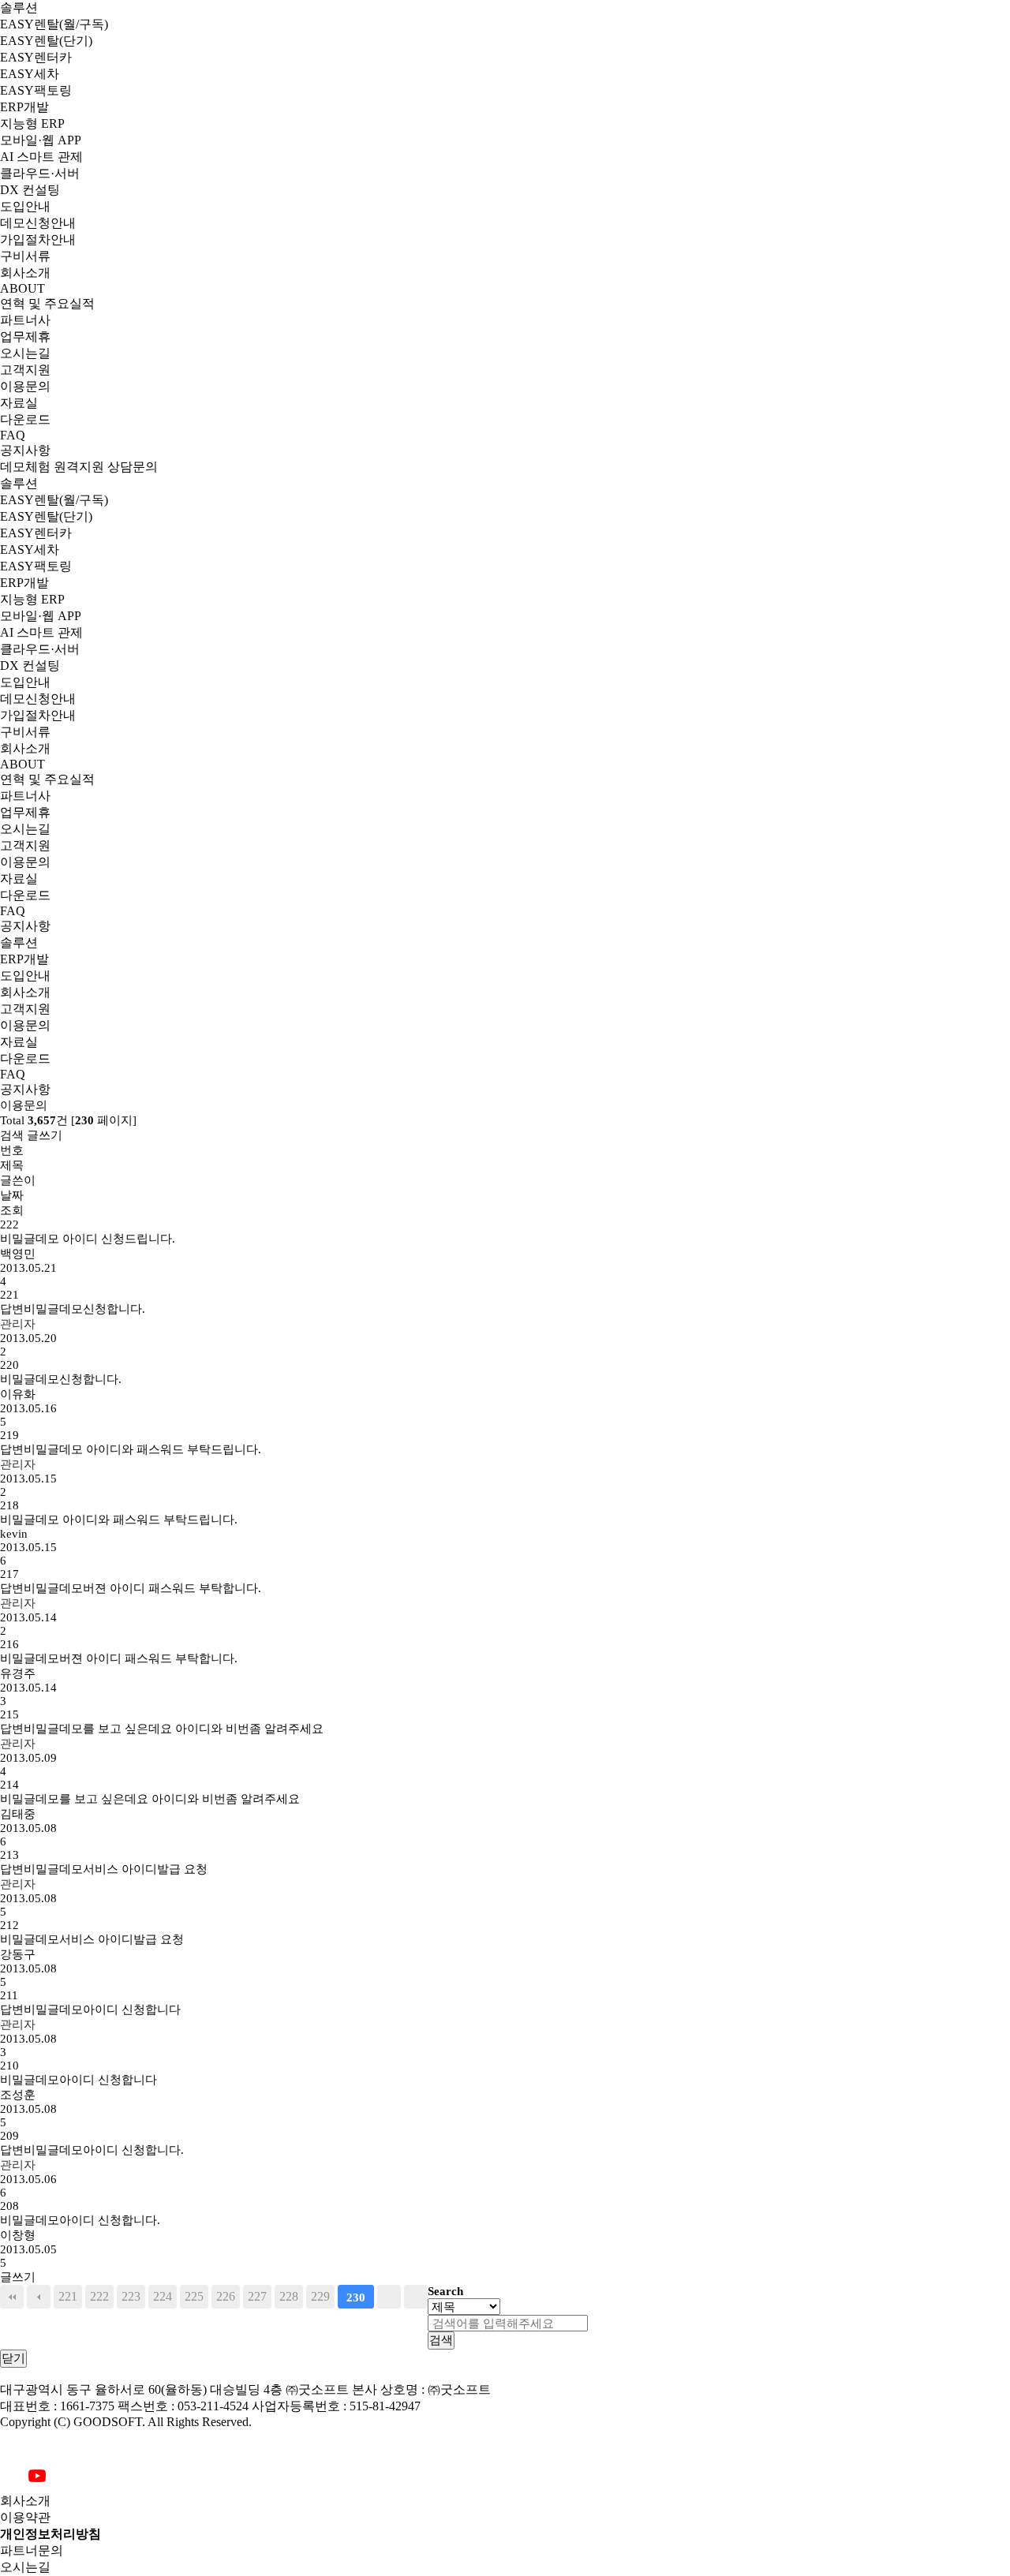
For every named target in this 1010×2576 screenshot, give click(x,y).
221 (68, 2297)
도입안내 (25, 206)
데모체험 (25, 467)
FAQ (13, 435)
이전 (39, 2297)
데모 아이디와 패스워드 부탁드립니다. (131, 1449)
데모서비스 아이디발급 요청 (104, 1869)
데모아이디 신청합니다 (90, 2010)
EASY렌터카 (36, 57)
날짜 (12, 1195)
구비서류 (25, 256)
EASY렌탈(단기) (46, 41)
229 (320, 2297)
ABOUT (22, 288)
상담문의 (133, 467)
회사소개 (25, 273)
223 (131, 2297)
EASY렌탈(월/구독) (54, 24)
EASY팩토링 (36, 90)
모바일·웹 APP (41, 140)
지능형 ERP (32, 123)
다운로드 (25, 419)
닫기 (13, 2358)
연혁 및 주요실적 (47, 303)
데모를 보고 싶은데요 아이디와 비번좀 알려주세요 (162, 1729)
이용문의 (25, 386)
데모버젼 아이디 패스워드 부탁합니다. (131, 1588)
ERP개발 (24, 107)
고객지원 (25, 370)
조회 (12, 1210)
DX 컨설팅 (30, 190)
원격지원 (79, 467)
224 (163, 2297)
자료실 (19, 403)
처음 (12, 2297)
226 (226, 2297)
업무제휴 (25, 336)
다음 (389, 2297)
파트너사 (25, 320)
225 (194, 2297)
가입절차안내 (38, 239)
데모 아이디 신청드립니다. (88, 1239)
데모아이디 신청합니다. (92, 2150)
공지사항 (25, 450)
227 (257, 2297)
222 (99, 2297)
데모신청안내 (38, 223)
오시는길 (25, 353)
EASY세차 (30, 74)
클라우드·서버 (40, 173)
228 (289, 2297)
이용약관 (25, 2517)
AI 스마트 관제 (41, 157)
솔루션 (19, 7)
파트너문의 (32, 2550)
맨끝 (416, 2297)
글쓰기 (45, 1135)
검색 (12, 1135)
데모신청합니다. (73, 1309)
